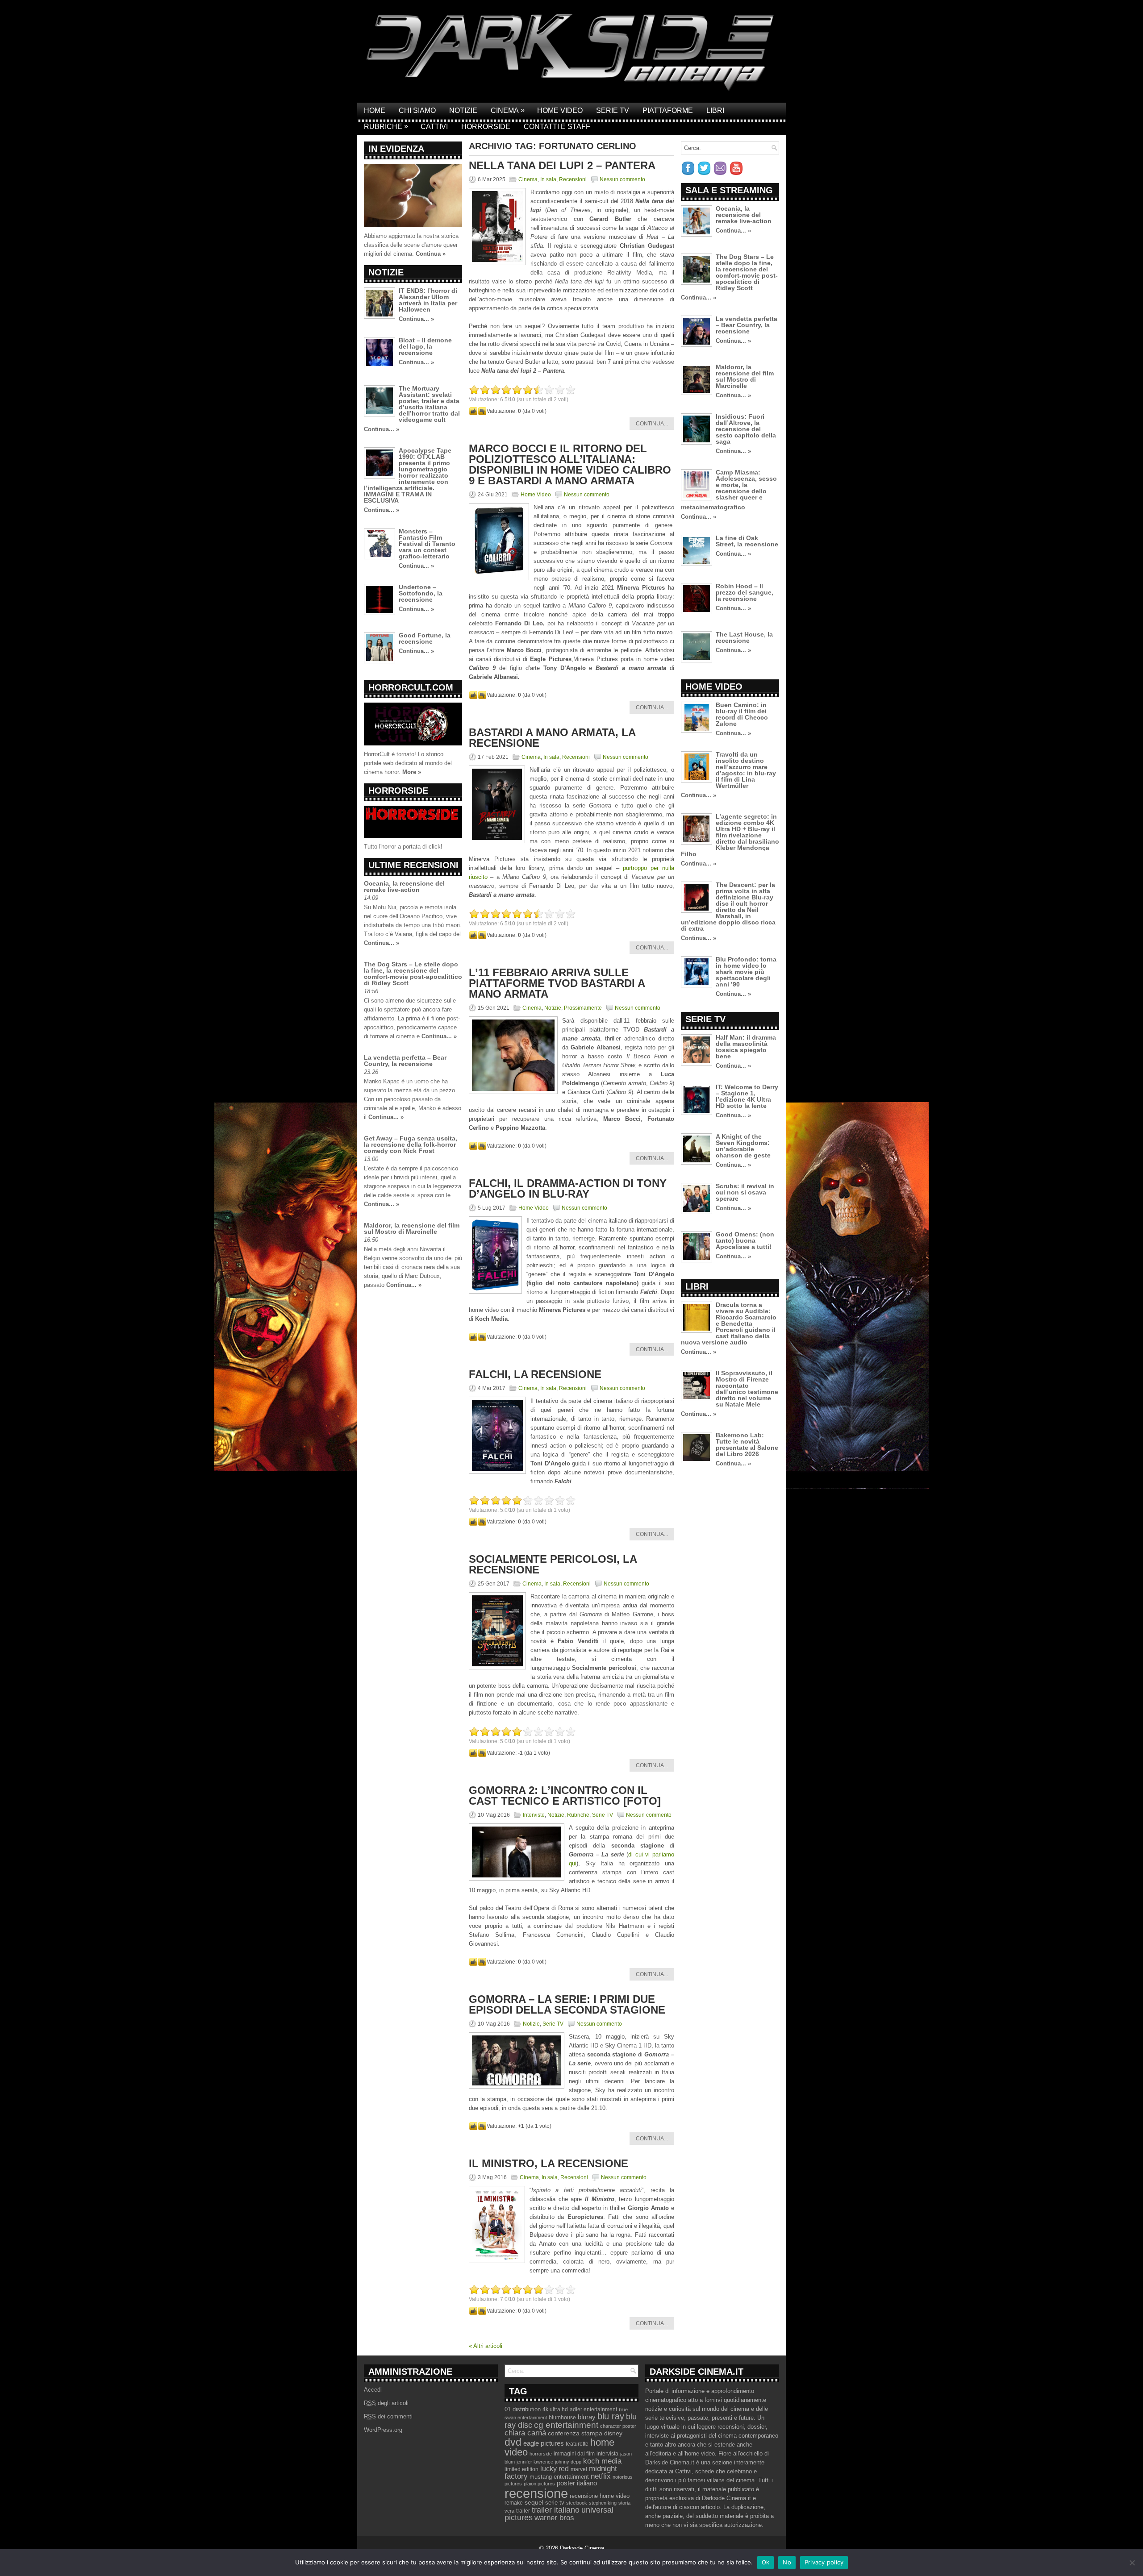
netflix (601, 2476)
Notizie (463, 110)
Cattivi (434, 127)
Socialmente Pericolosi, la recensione (553, 1564)
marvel (579, 2469)
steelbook (577, 2503)
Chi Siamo (417, 110)
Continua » (431, 254)
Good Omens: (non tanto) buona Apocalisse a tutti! (745, 1240)
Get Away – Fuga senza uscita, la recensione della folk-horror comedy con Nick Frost (411, 1144)
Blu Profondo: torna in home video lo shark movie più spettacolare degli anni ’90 (746, 972)
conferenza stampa (575, 2433)
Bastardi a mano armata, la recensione (552, 738)
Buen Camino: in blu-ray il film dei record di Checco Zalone (742, 714)
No (787, 2562)
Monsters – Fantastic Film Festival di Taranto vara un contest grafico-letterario (427, 544)
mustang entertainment (559, 2477)
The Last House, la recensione (744, 637)
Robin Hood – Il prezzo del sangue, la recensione (745, 592)
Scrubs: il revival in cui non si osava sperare (745, 1192)
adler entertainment (593, 2410)
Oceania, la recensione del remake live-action (404, 886)
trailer (523, 2511)
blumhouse (562, 2418)
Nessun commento (622, 179)
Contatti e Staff (557, 127)
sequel (534, 2503)
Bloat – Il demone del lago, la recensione (425, 346)
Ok (766, 2562)
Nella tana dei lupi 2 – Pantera (562, 165)
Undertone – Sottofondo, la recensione (421, 593)
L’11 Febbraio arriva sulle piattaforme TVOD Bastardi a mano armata (557, 983)
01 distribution (523, 2409)
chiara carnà (525, 2433)
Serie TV (613, 110)
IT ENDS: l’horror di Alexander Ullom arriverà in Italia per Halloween (428, 300)
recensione (536, 2493)
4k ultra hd (555, 2410)
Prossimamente (583, 1008)
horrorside (541, 2454)
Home (375, 110)
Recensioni (573, 179)
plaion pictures (539, 2484)
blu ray (611, 2416)
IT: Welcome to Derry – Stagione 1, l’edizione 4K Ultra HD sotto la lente (747, 1096)
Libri (715, 110)
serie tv (555, 2503)
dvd (513, 2442)
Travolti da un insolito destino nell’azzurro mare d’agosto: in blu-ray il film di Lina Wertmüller (746, 770)
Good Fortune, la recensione (425, 638)
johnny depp (568, 2462)
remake (514, 2503)
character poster (618, 2426)
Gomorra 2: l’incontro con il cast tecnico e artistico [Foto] (565, 1796)
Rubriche (386, 126)
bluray (587, 2417)
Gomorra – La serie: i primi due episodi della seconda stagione (567, 2004)
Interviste (534, 1815)
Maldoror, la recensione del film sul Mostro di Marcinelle (412, 1228)
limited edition (521, 2469)
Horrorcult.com (411, 687)
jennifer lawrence (535, 2462)
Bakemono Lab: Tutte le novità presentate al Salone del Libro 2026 (747, 1444)
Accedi (373, 2390)
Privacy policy (824, 2562)
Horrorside (486, 127)
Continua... (652, 424)
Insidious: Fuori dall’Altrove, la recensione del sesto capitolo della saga (746, 429)
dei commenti (388, 2416)
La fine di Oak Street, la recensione (747, 541)
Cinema (508, 110)
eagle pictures (544, 2443)
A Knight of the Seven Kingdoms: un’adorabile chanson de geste (743, 1146)
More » (412, 772)
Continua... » (416, 319)
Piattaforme (668, 110)
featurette (577, 2444)
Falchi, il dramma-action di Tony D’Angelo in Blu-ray (568, 1188)
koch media (602, 2461)
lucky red (555, 2468)
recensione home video (600, 2496)
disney (613, 2433)
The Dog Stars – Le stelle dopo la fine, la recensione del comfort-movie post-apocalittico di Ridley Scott (413, 974)
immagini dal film (574, 2454)
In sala (548, 179)
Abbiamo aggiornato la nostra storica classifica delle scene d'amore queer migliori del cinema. (411, 245)
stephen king (603, 2503)
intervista (607, 2454)
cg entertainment (566, 2425)
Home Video (560, 110)
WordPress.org (383, 2430)
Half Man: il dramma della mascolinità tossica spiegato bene (746, 1047)
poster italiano (577, 2483)
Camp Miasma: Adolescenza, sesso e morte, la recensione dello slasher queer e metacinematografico (729, 490)
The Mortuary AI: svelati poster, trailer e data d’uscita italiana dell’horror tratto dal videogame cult (429, 404)
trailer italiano (556, 2510)
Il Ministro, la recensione (549, 2163)
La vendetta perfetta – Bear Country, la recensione (405, 1061)
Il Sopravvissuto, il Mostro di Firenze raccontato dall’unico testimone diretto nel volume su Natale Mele (747, 1389)
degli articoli (386, 2403)
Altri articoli (486, 2346)
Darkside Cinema (582, 2548)
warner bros (554, 2518)
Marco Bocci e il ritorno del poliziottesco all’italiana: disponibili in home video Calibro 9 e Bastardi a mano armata (570, 464)
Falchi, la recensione (535, 1374)
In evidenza (396, 149)
